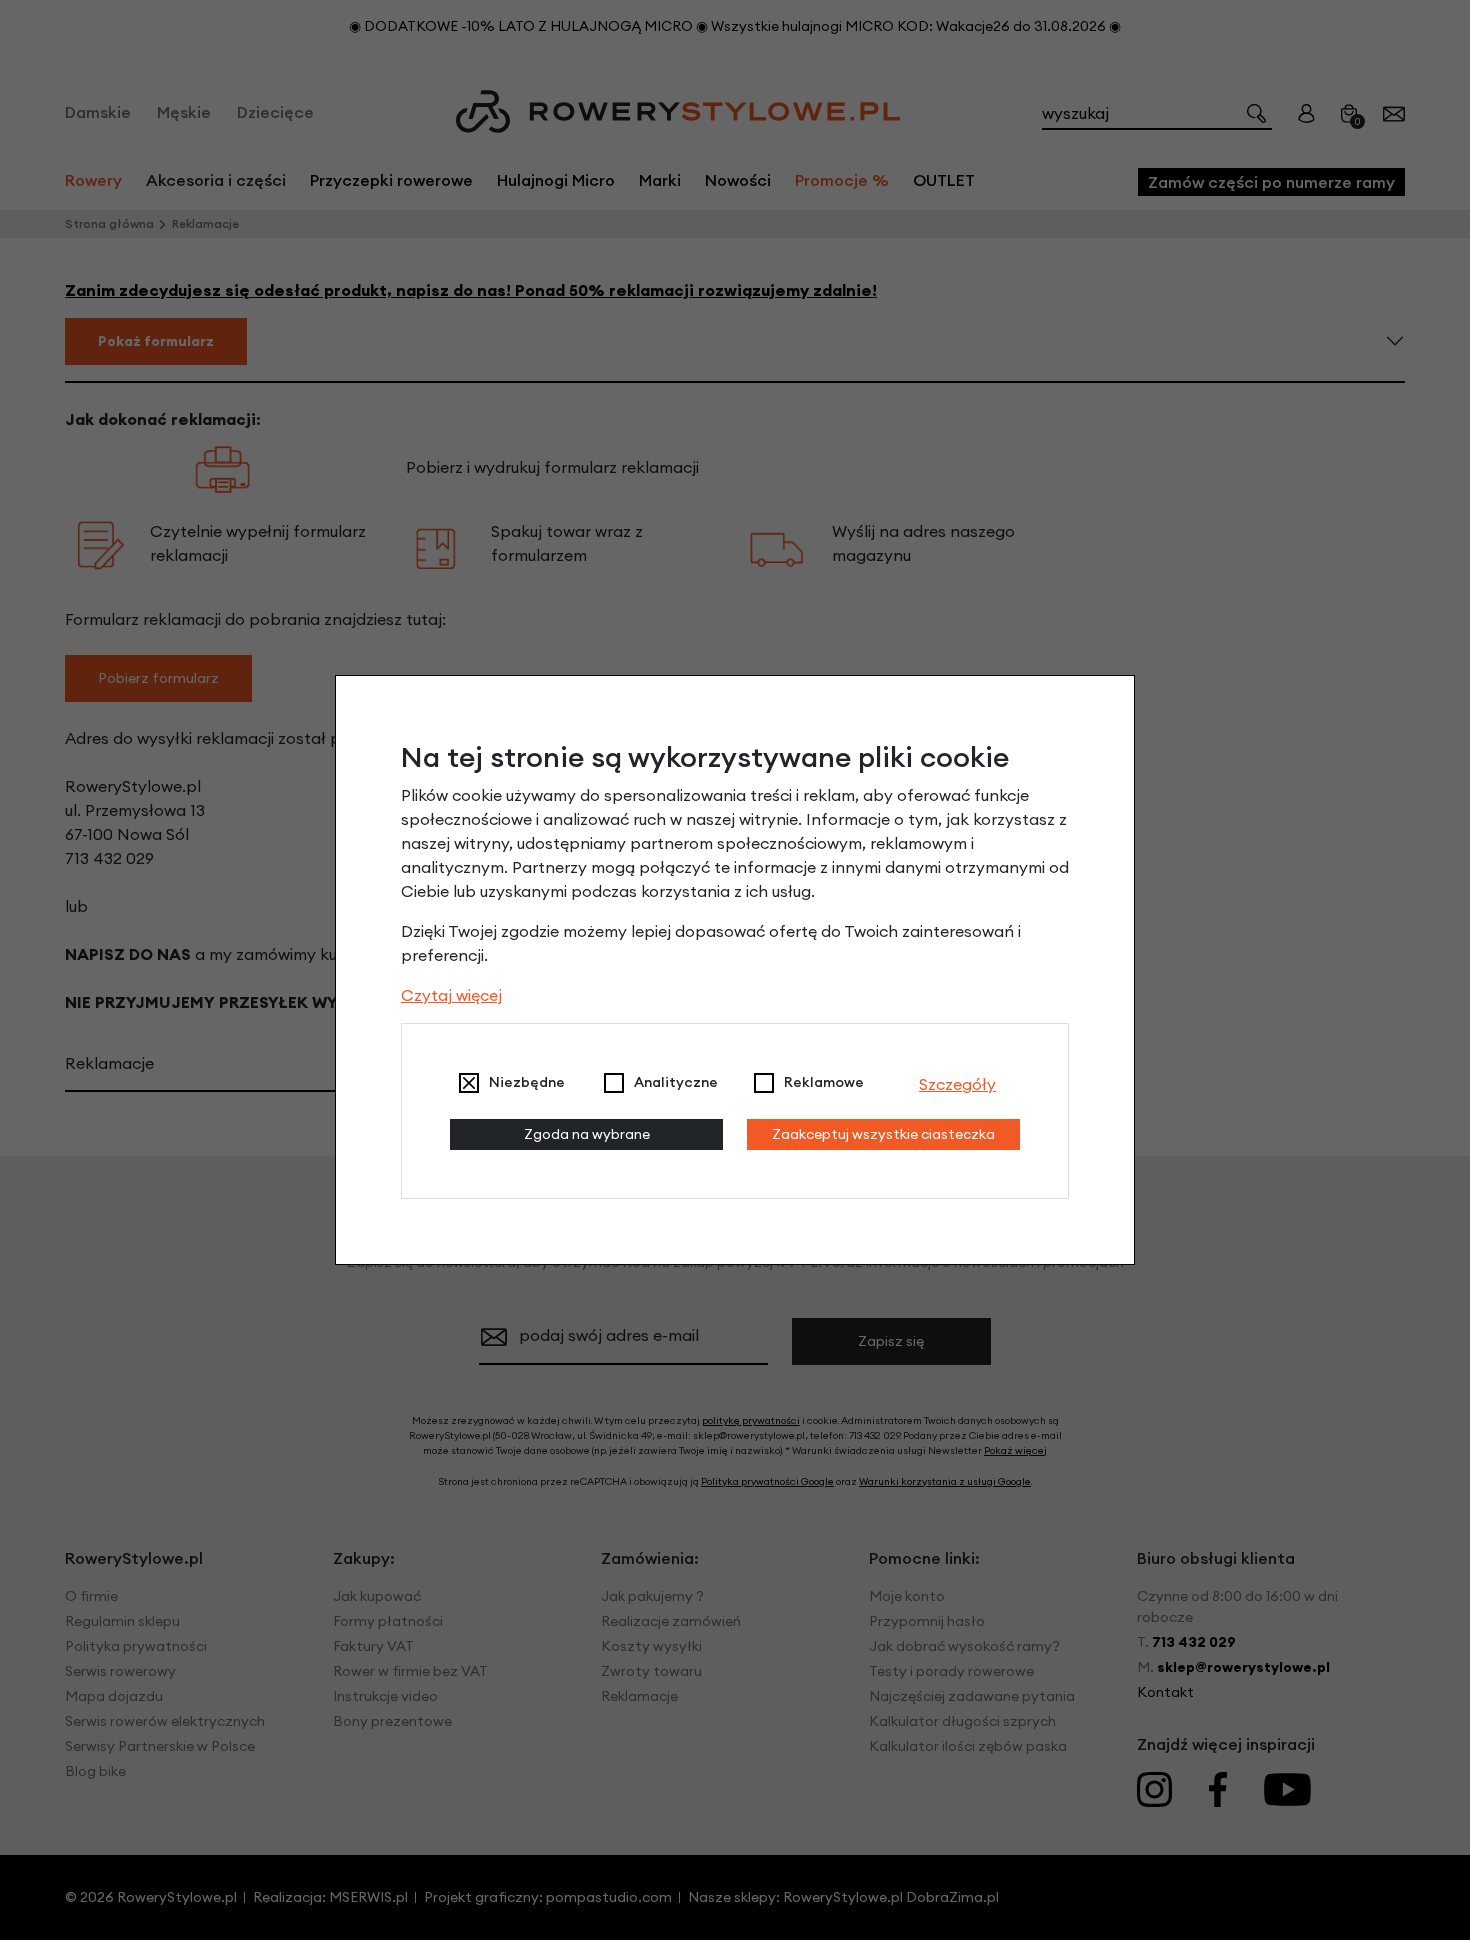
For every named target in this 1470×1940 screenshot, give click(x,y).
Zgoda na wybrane (587, 1134)
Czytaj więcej (451, 995)
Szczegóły (957, 1084)
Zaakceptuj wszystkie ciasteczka (883, 1134)
